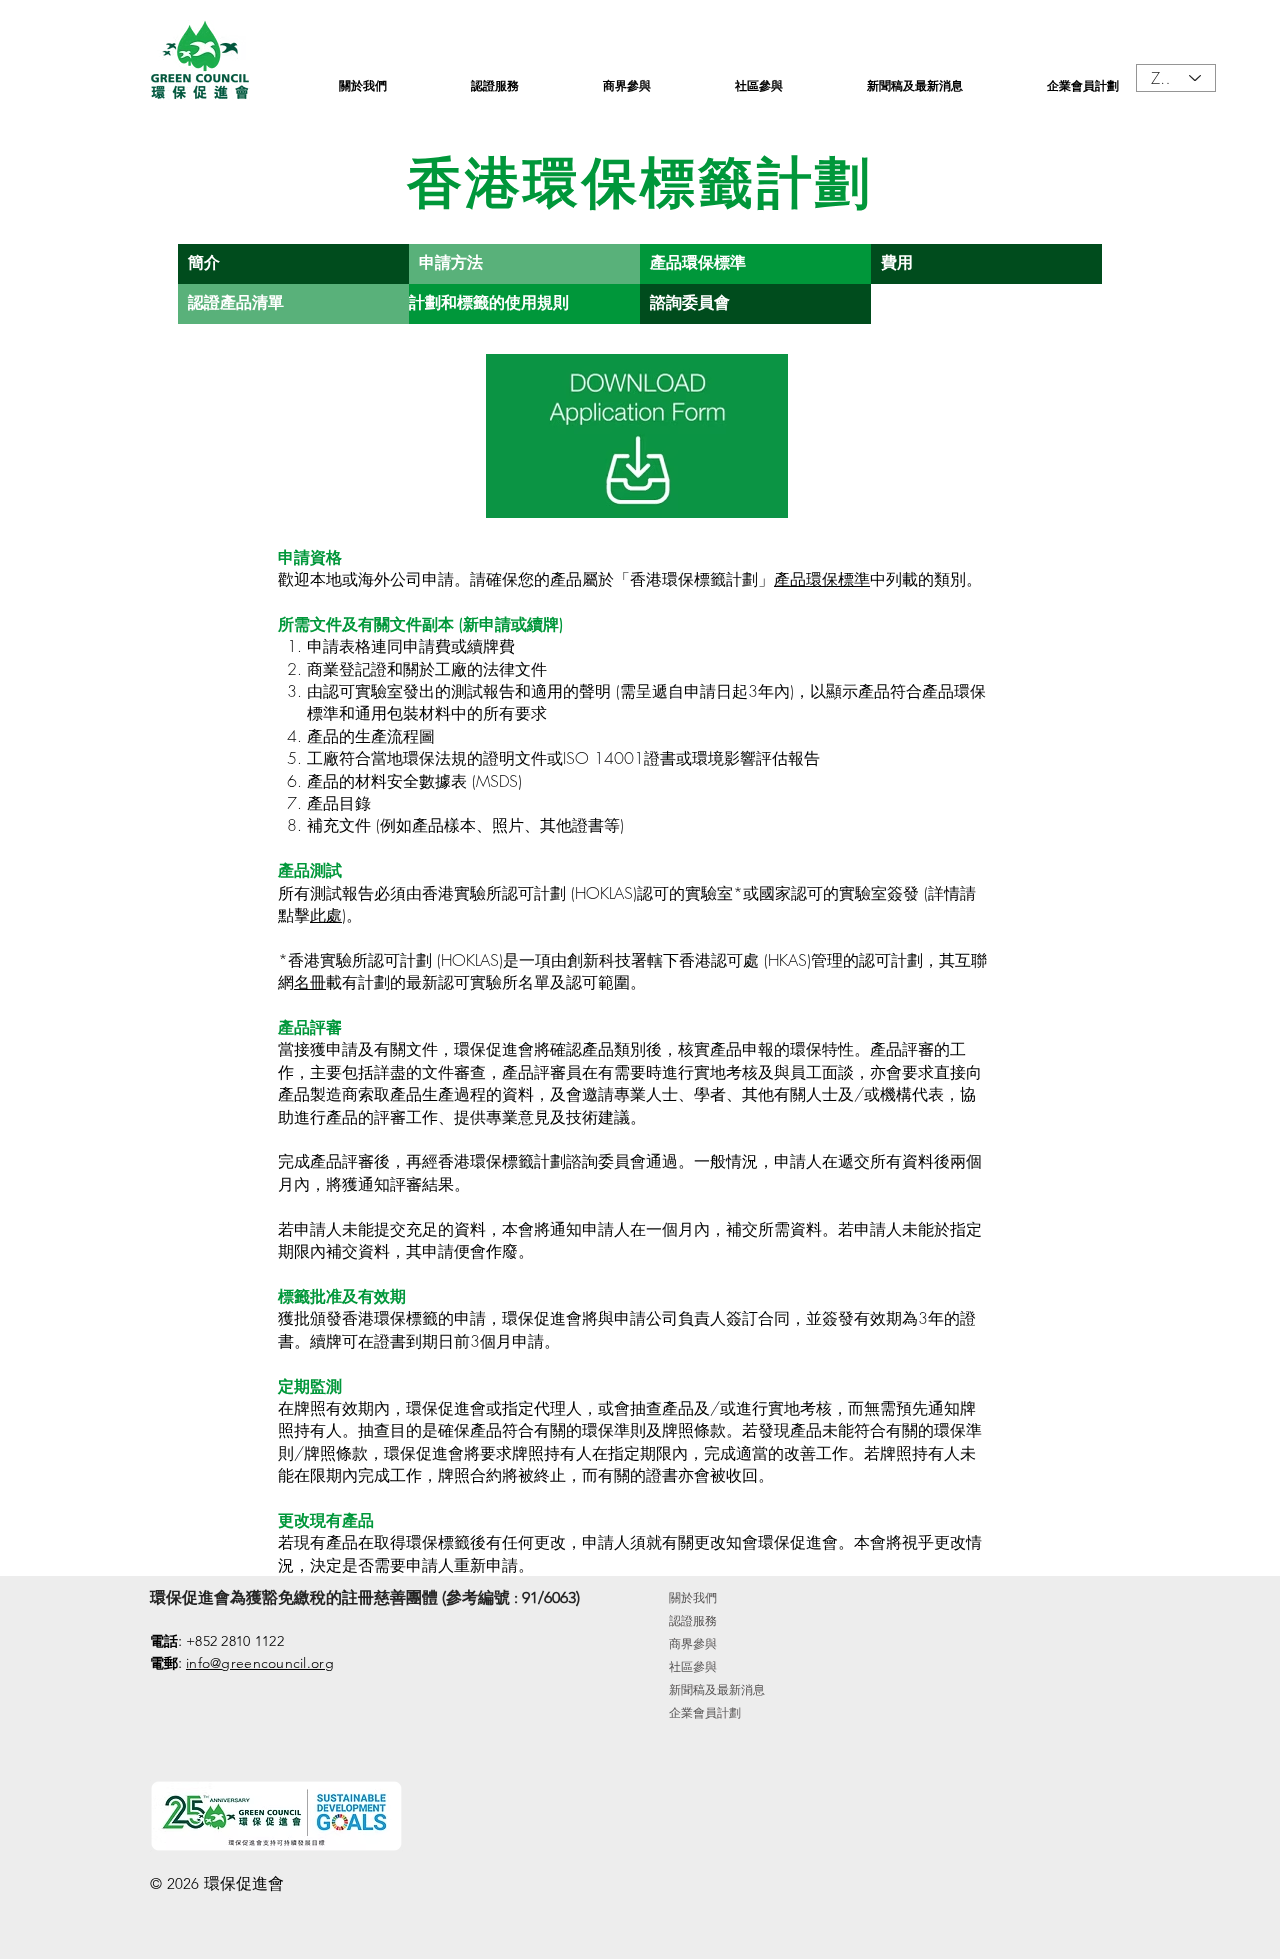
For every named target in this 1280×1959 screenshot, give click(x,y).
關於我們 (693, 1597)
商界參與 (693, 1643)
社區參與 (693, 1666)
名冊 (310, 982)
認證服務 (693, 1620)
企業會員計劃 (705, 1712)
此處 (326, 915)
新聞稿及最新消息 (717, 1689)
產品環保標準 (822, 579)
